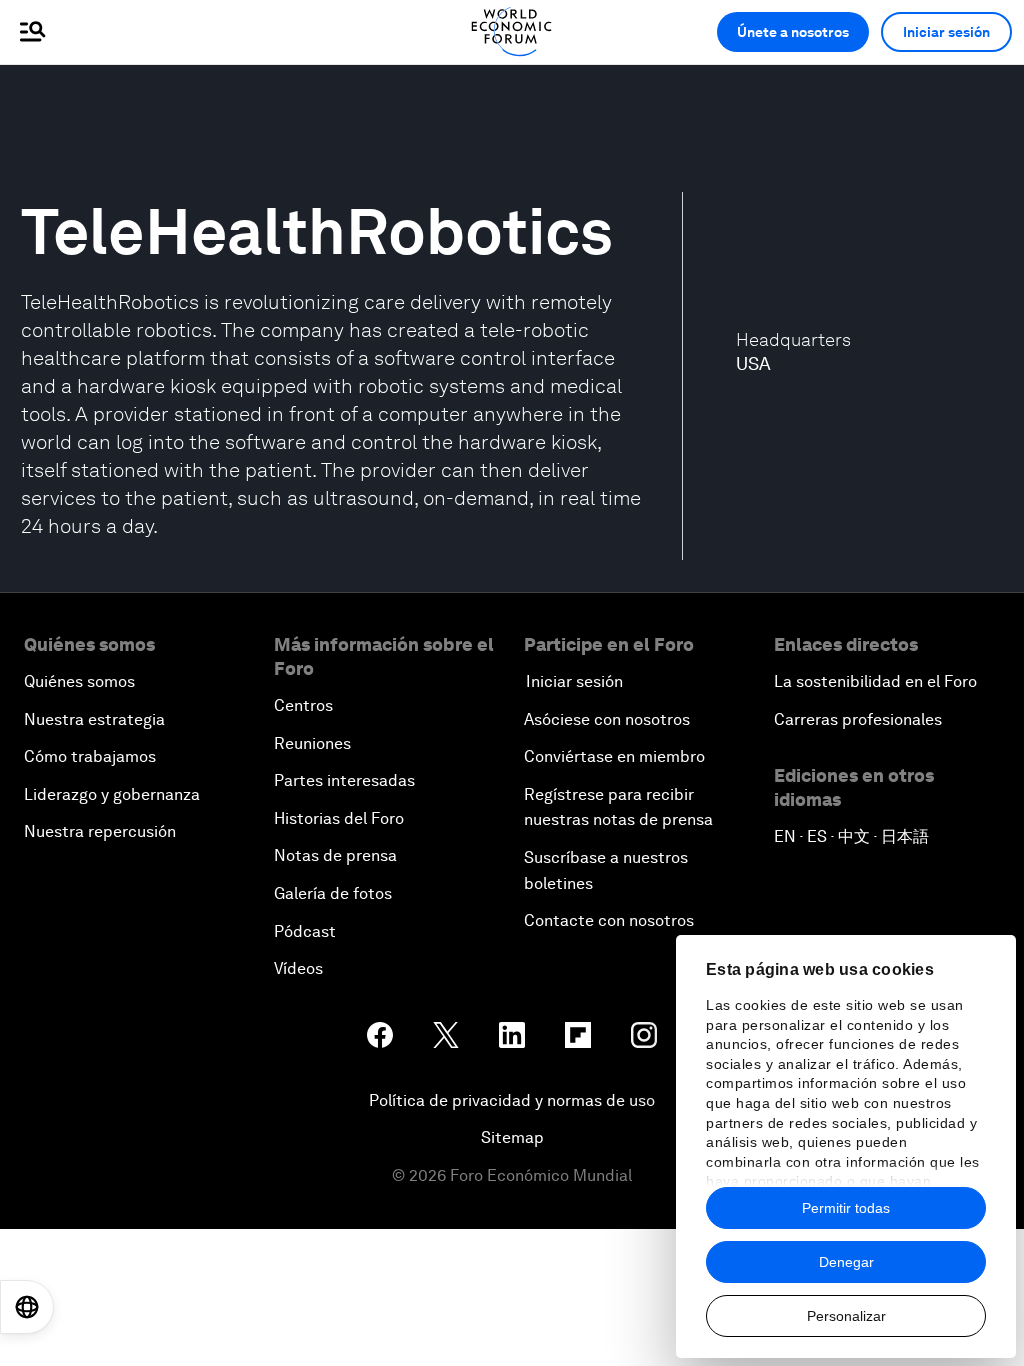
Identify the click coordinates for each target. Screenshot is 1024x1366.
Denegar (846, 1262)
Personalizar (846, 1316)
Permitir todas (846, 1208)
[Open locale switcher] (27, 1307)
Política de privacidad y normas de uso (512, 1100)
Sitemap (512, 1137)
